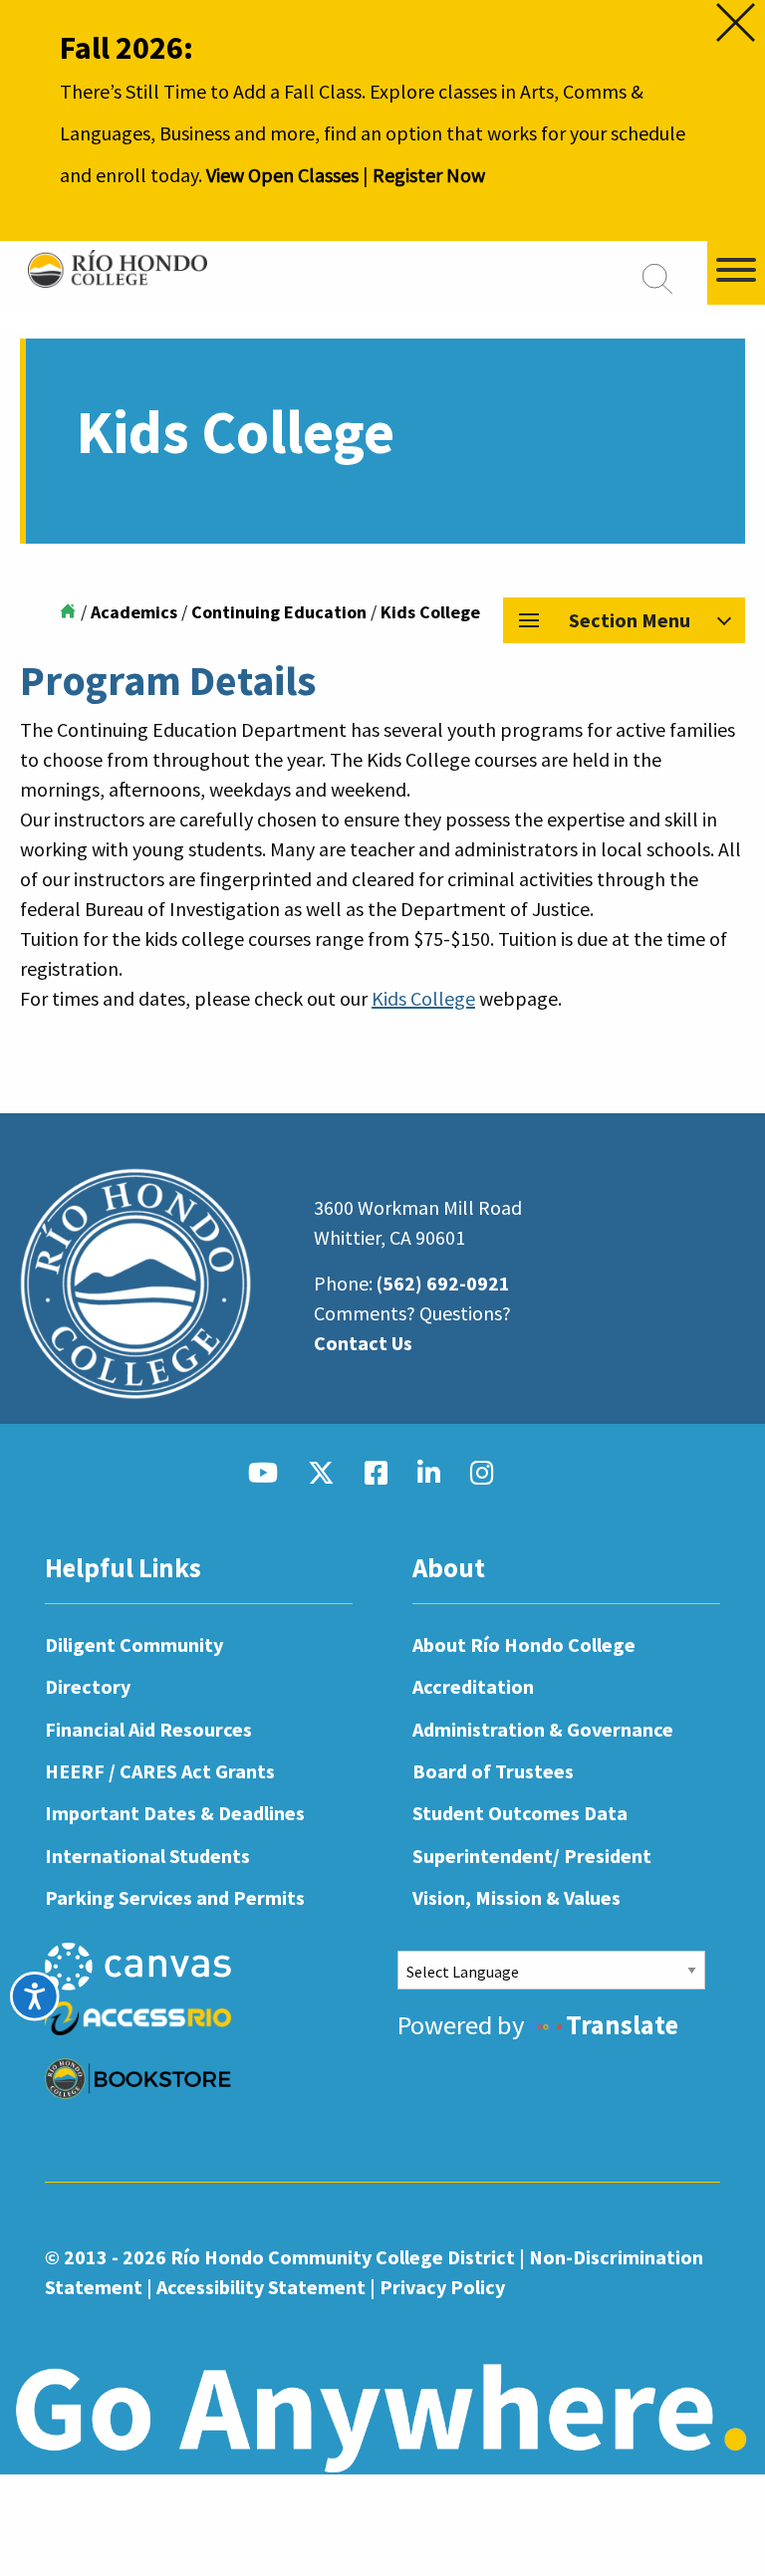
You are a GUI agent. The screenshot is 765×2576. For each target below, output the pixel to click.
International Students (147, 1856)
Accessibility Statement (261, 2287)
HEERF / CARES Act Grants (160, 1771)
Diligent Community (134, 1644)
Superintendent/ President (532, 1856)
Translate (622, 2025)
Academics (134, 612)
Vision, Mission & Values (516, 1897)
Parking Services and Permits (175, 1897)
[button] (624, 620)
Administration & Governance (543, 1729)
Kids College (423, 998)
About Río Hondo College (524, 1644)
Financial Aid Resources (148, 1729)
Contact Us (363, 1343)
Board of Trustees (493, 1771)
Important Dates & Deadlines (175, 1813)
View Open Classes (282, 175)
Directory (88, 1686)
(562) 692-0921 (443, 1283)
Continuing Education (279, 612)
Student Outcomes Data (520, 1813)
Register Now (429, 175)
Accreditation (473, 1686)
